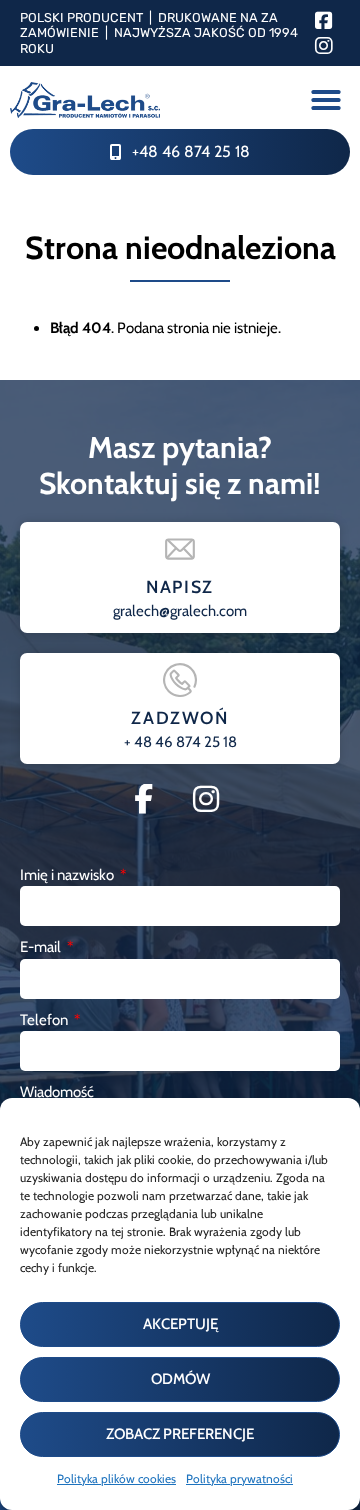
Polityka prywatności (239, 1478)
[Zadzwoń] (180, 680)
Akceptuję (180, 1324)
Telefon (45, 1020)
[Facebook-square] (324, 21)
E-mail (42, 947)
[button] (326, 100)
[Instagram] (324, 46)
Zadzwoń (179, 717)
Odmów (180, 1379)
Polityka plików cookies (116, 1478)
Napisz (180, 586)
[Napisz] (180, 549)
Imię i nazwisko (68, 875)
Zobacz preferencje (180, 1434)
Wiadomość (57, 1092)
